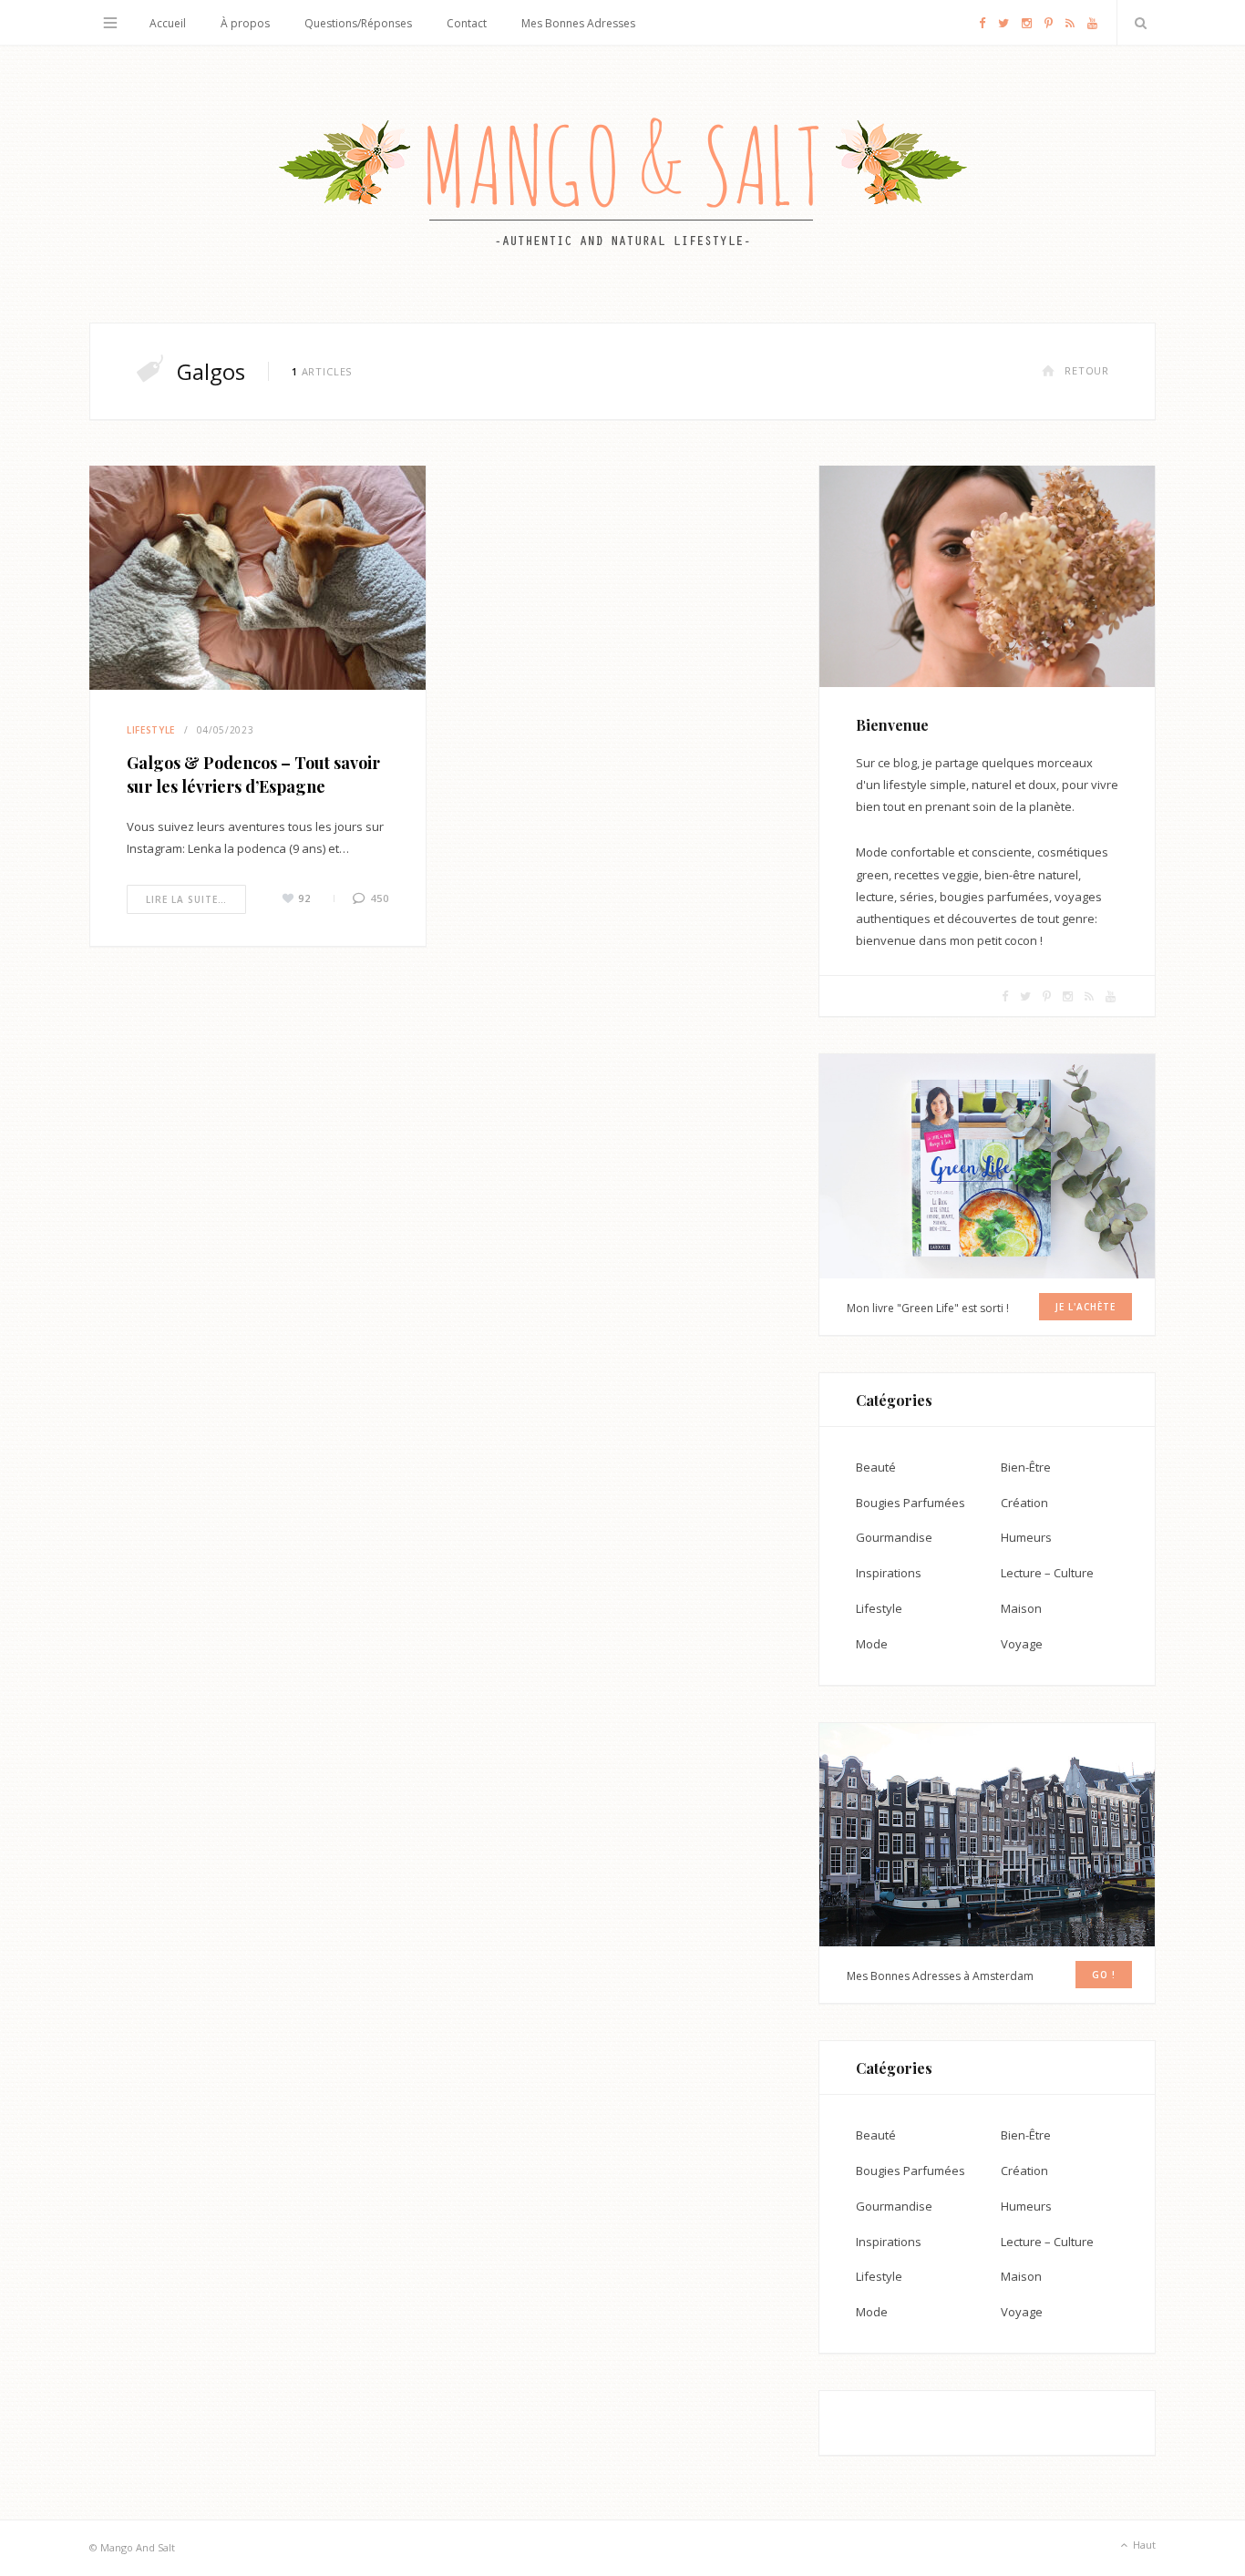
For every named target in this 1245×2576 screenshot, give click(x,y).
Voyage (1022, 1644)
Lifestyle (151, 730)
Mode (872, 1644)
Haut (1143, 2545)
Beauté (876, 1467)
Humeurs (1026, 1537)
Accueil (168, 23)
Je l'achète (1086, 1307)
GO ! (1104, 1975)
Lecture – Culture (1047, 1573)
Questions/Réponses (358, 23)
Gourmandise (894, 1537)
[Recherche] (1137, 23)
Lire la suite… (186, 899)
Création (1024, 1503)
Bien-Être (1026, 1467)
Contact (467, 23)
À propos (245, 23)
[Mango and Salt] (622, 184)
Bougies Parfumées (911, 1503)
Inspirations (889, 1573)
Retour (1087, 370)
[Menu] (110, 23)
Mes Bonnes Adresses (578, 23)
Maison (1021, 1608)
